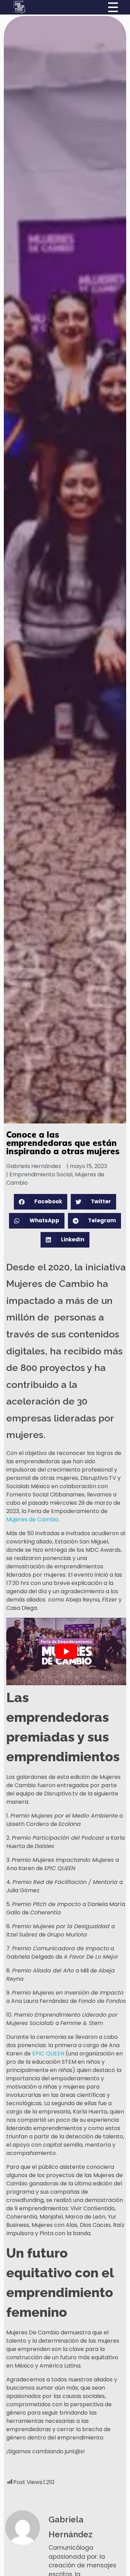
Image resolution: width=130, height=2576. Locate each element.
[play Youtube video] (66, 1651)
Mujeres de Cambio (32, 1519)
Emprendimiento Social (41, 1174)
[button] (41, 1202)
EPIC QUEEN (48, 2054)
